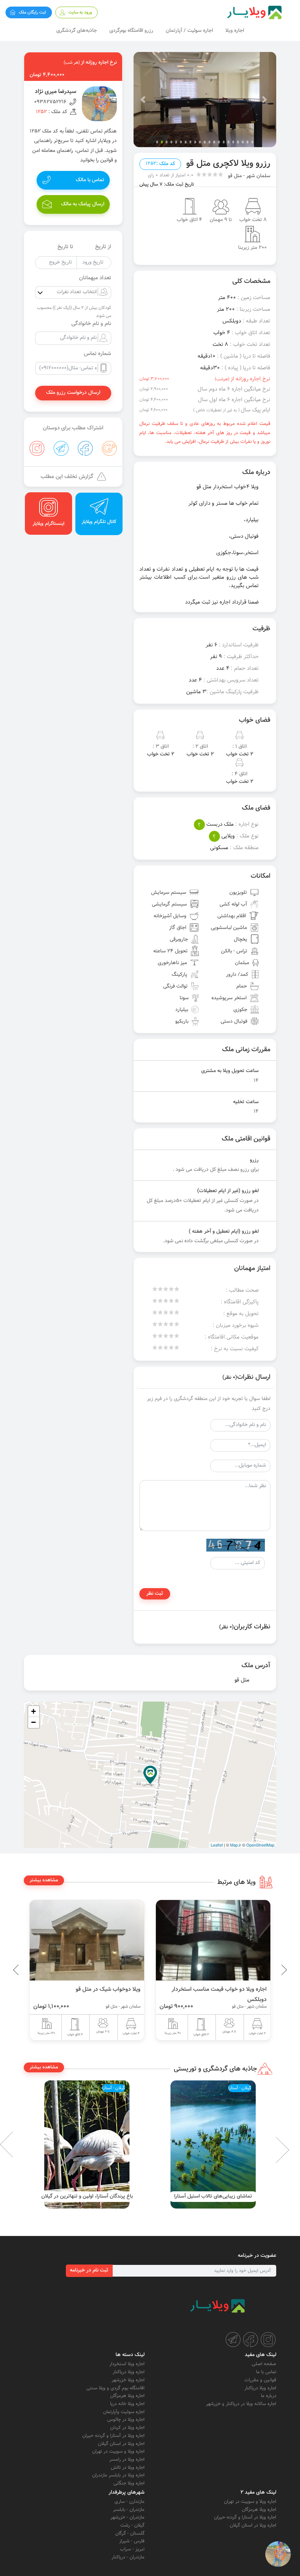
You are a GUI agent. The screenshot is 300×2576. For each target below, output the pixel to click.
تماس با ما (266, 2372)
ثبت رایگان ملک (32, 12)
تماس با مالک (90, 180)
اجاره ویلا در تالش (128, 2468)
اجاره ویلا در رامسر (127, 2460)
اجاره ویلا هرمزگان (127, 2396)
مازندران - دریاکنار (128, 2557)
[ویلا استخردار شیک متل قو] (87, 1940)
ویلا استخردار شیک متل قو (110, 1989)
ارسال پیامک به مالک (83, 204)
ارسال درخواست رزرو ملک (73, 393)
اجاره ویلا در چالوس (126, 2420)
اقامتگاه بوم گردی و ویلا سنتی (115, 2388)
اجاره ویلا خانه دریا (127, 2404)
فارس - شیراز (132, 2541)
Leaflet (217, 1845)
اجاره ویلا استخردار (127, 2364)
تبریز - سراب (132, 2549)
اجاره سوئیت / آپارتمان (189, 31)
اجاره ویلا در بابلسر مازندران (118, 2475)
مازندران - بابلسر (129, 2510)
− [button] (33, 1722)
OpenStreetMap (260, 1845)
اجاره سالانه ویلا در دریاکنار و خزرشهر (241, 2404)
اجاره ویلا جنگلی (129, 2483)
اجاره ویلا (235, 31)
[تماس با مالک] (278, 2554)
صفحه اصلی (264, 2364)
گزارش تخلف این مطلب (67, 477)
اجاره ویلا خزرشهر (128, 2380)
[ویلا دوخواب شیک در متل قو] (213, 1940)
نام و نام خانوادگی (91, 324)
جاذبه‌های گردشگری (77, 31)
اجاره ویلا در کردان (127, 2428)
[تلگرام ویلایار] (233, 2340)
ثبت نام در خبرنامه (89, 2270)
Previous (267, 1970)
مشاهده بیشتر (44, 1880)
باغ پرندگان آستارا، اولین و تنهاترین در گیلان (213, 2196)
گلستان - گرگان (130, 2534)
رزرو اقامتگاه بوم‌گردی (131, 31)
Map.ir (236, 1845)
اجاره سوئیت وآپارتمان (124, 2412)
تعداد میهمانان (95, 278)
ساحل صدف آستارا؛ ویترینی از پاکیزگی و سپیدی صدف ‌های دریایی (87, 2193)
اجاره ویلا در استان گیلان (121, 2444)
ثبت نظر (155, 1594)
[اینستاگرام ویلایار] (268, 2340)
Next (18, 2144)
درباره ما (269, 2396)
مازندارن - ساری (130, 2502)
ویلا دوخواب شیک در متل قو (234, 1989)
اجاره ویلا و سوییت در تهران (118, 2452)
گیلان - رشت (132, 2525)
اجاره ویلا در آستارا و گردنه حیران (113, 2436)
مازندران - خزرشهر (127, 2517)
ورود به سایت (80, 12)
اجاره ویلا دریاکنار (260, 2388)
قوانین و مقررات (260, 2380)
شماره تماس (97, 354)
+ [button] (33, 1711)
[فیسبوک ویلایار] (251, 2340)
